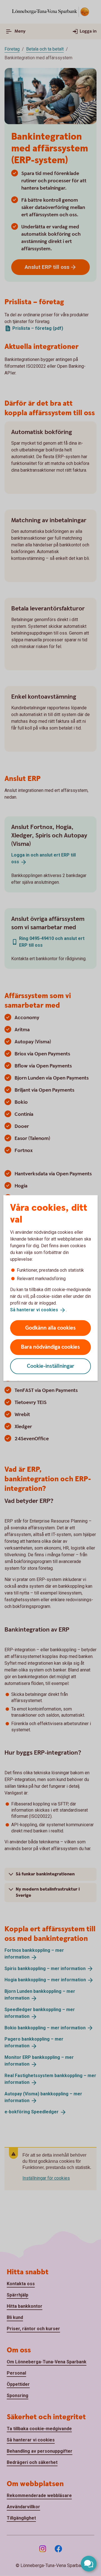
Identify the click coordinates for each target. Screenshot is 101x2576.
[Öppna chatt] (89, 2564)
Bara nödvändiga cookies (50, 1347)
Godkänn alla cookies (50, 1328)
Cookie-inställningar (51, 1366)
